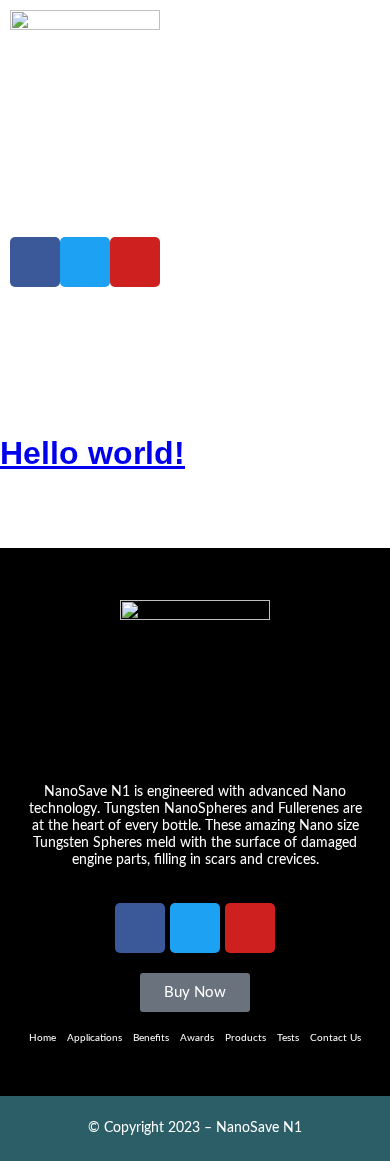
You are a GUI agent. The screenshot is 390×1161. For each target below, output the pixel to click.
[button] (195, 198)
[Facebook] (35, 262)
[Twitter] (85, 262)
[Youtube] (135, 262)
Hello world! (92, 453)
